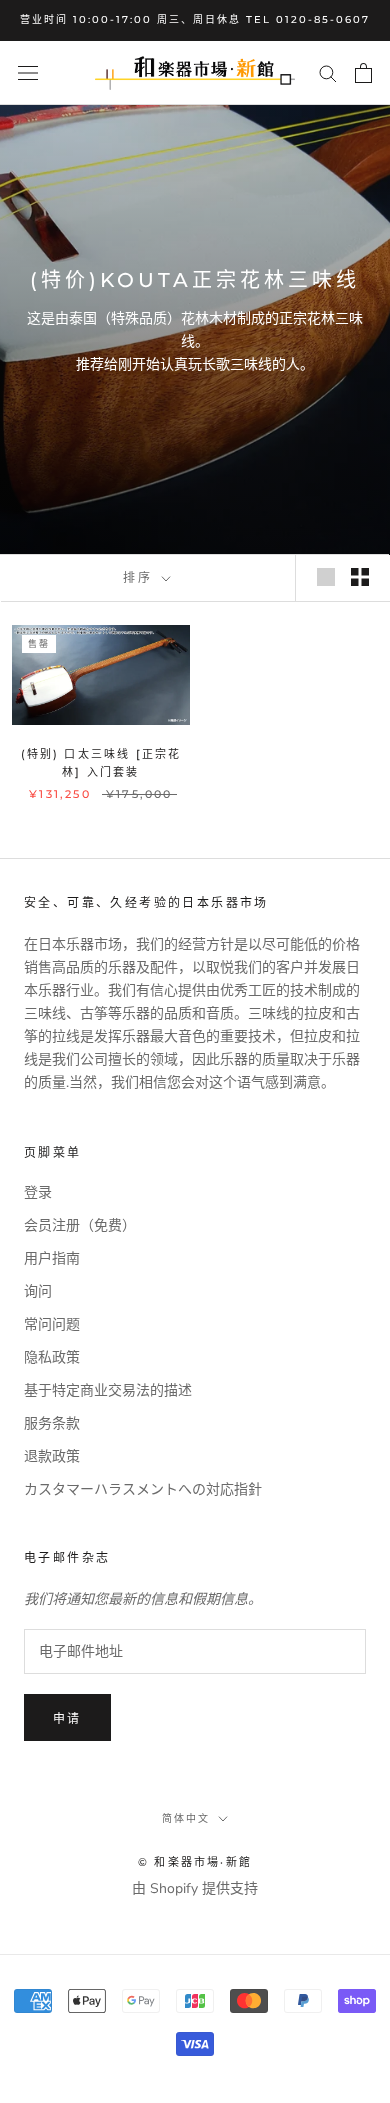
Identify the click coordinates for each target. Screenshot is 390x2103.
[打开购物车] (363, 73)
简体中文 (186, 1818)
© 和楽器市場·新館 (195, 1862)
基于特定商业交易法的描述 (108, 1390)
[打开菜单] (28, 72)
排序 (140, 577)
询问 (38, 1291)
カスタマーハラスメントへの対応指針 (143, 1489)
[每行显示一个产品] (326, 577)
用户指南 (52, 1258)
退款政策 (52, 1456)
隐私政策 (52, 1357)
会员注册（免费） (80, 1225)
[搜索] (328, 72)
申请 (67, 1718)
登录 (38, 1192)
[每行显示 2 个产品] (360, 577)
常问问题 (52, 1324)
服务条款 (52, 1423)
